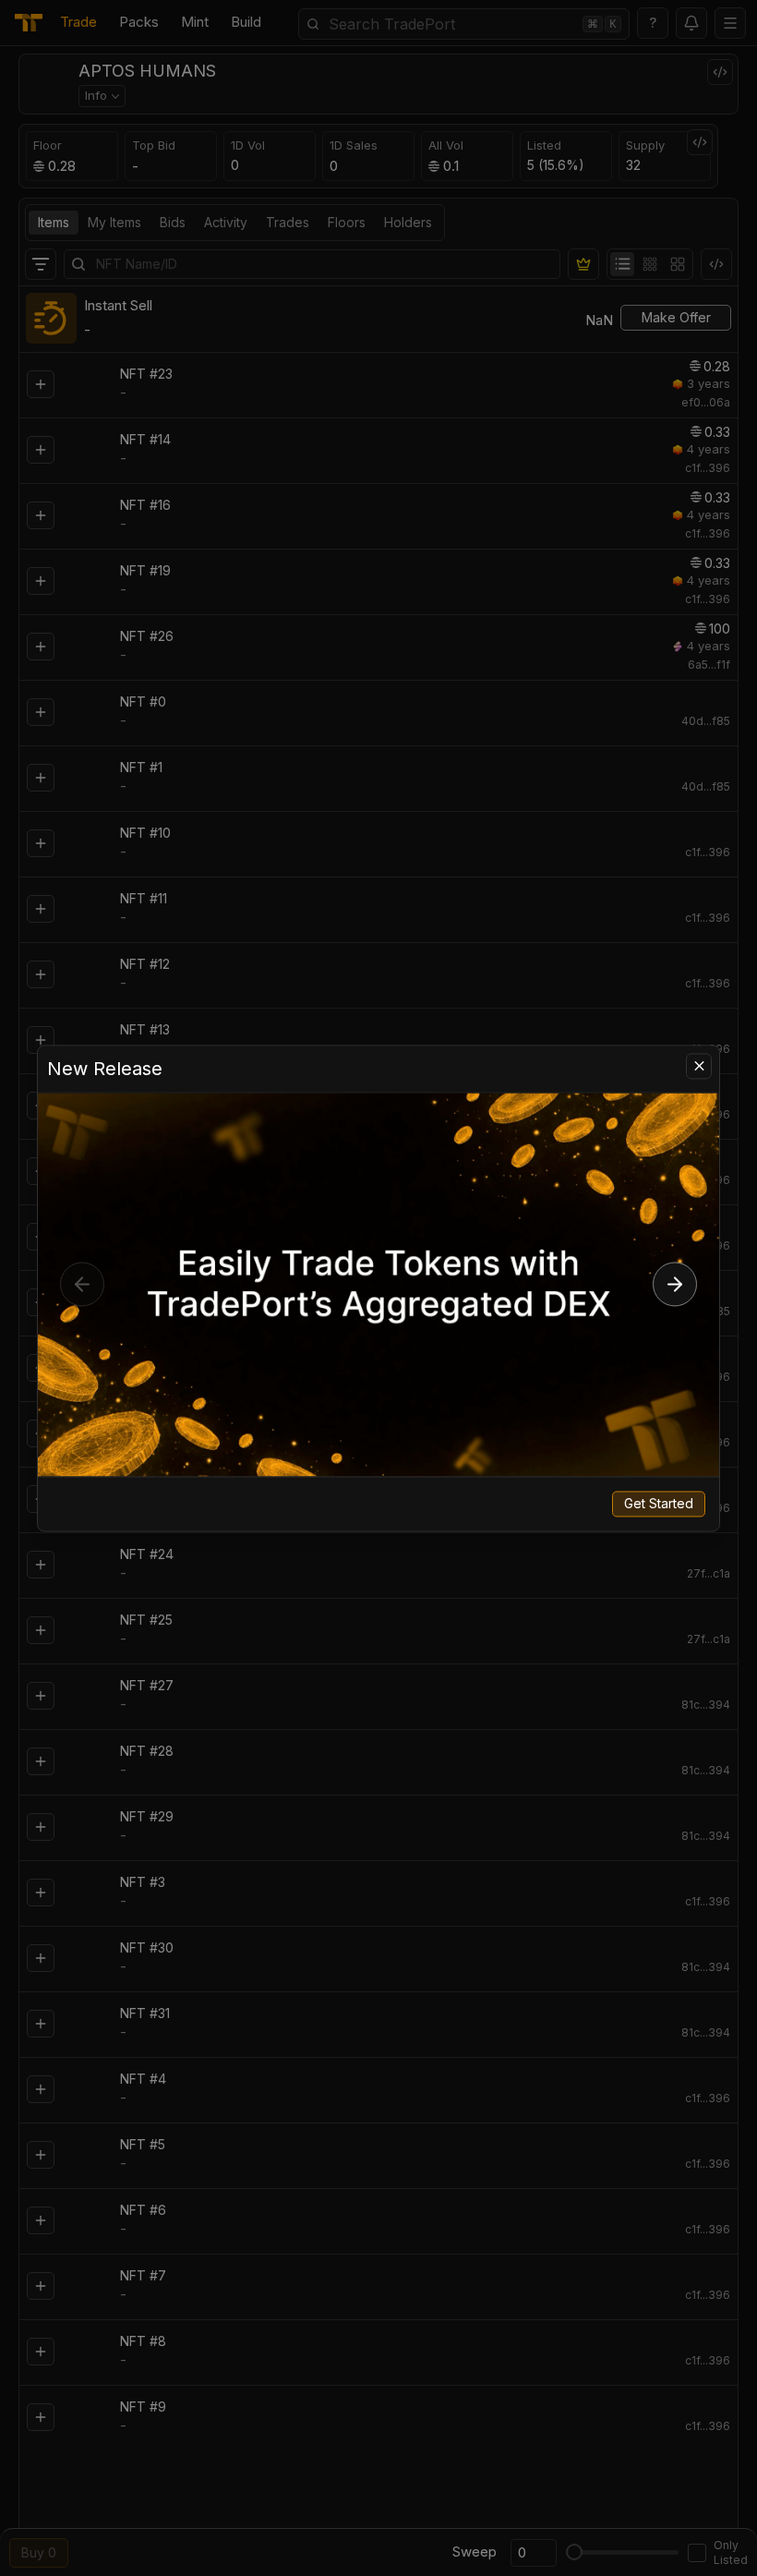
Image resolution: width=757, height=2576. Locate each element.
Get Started (659, 1503)
